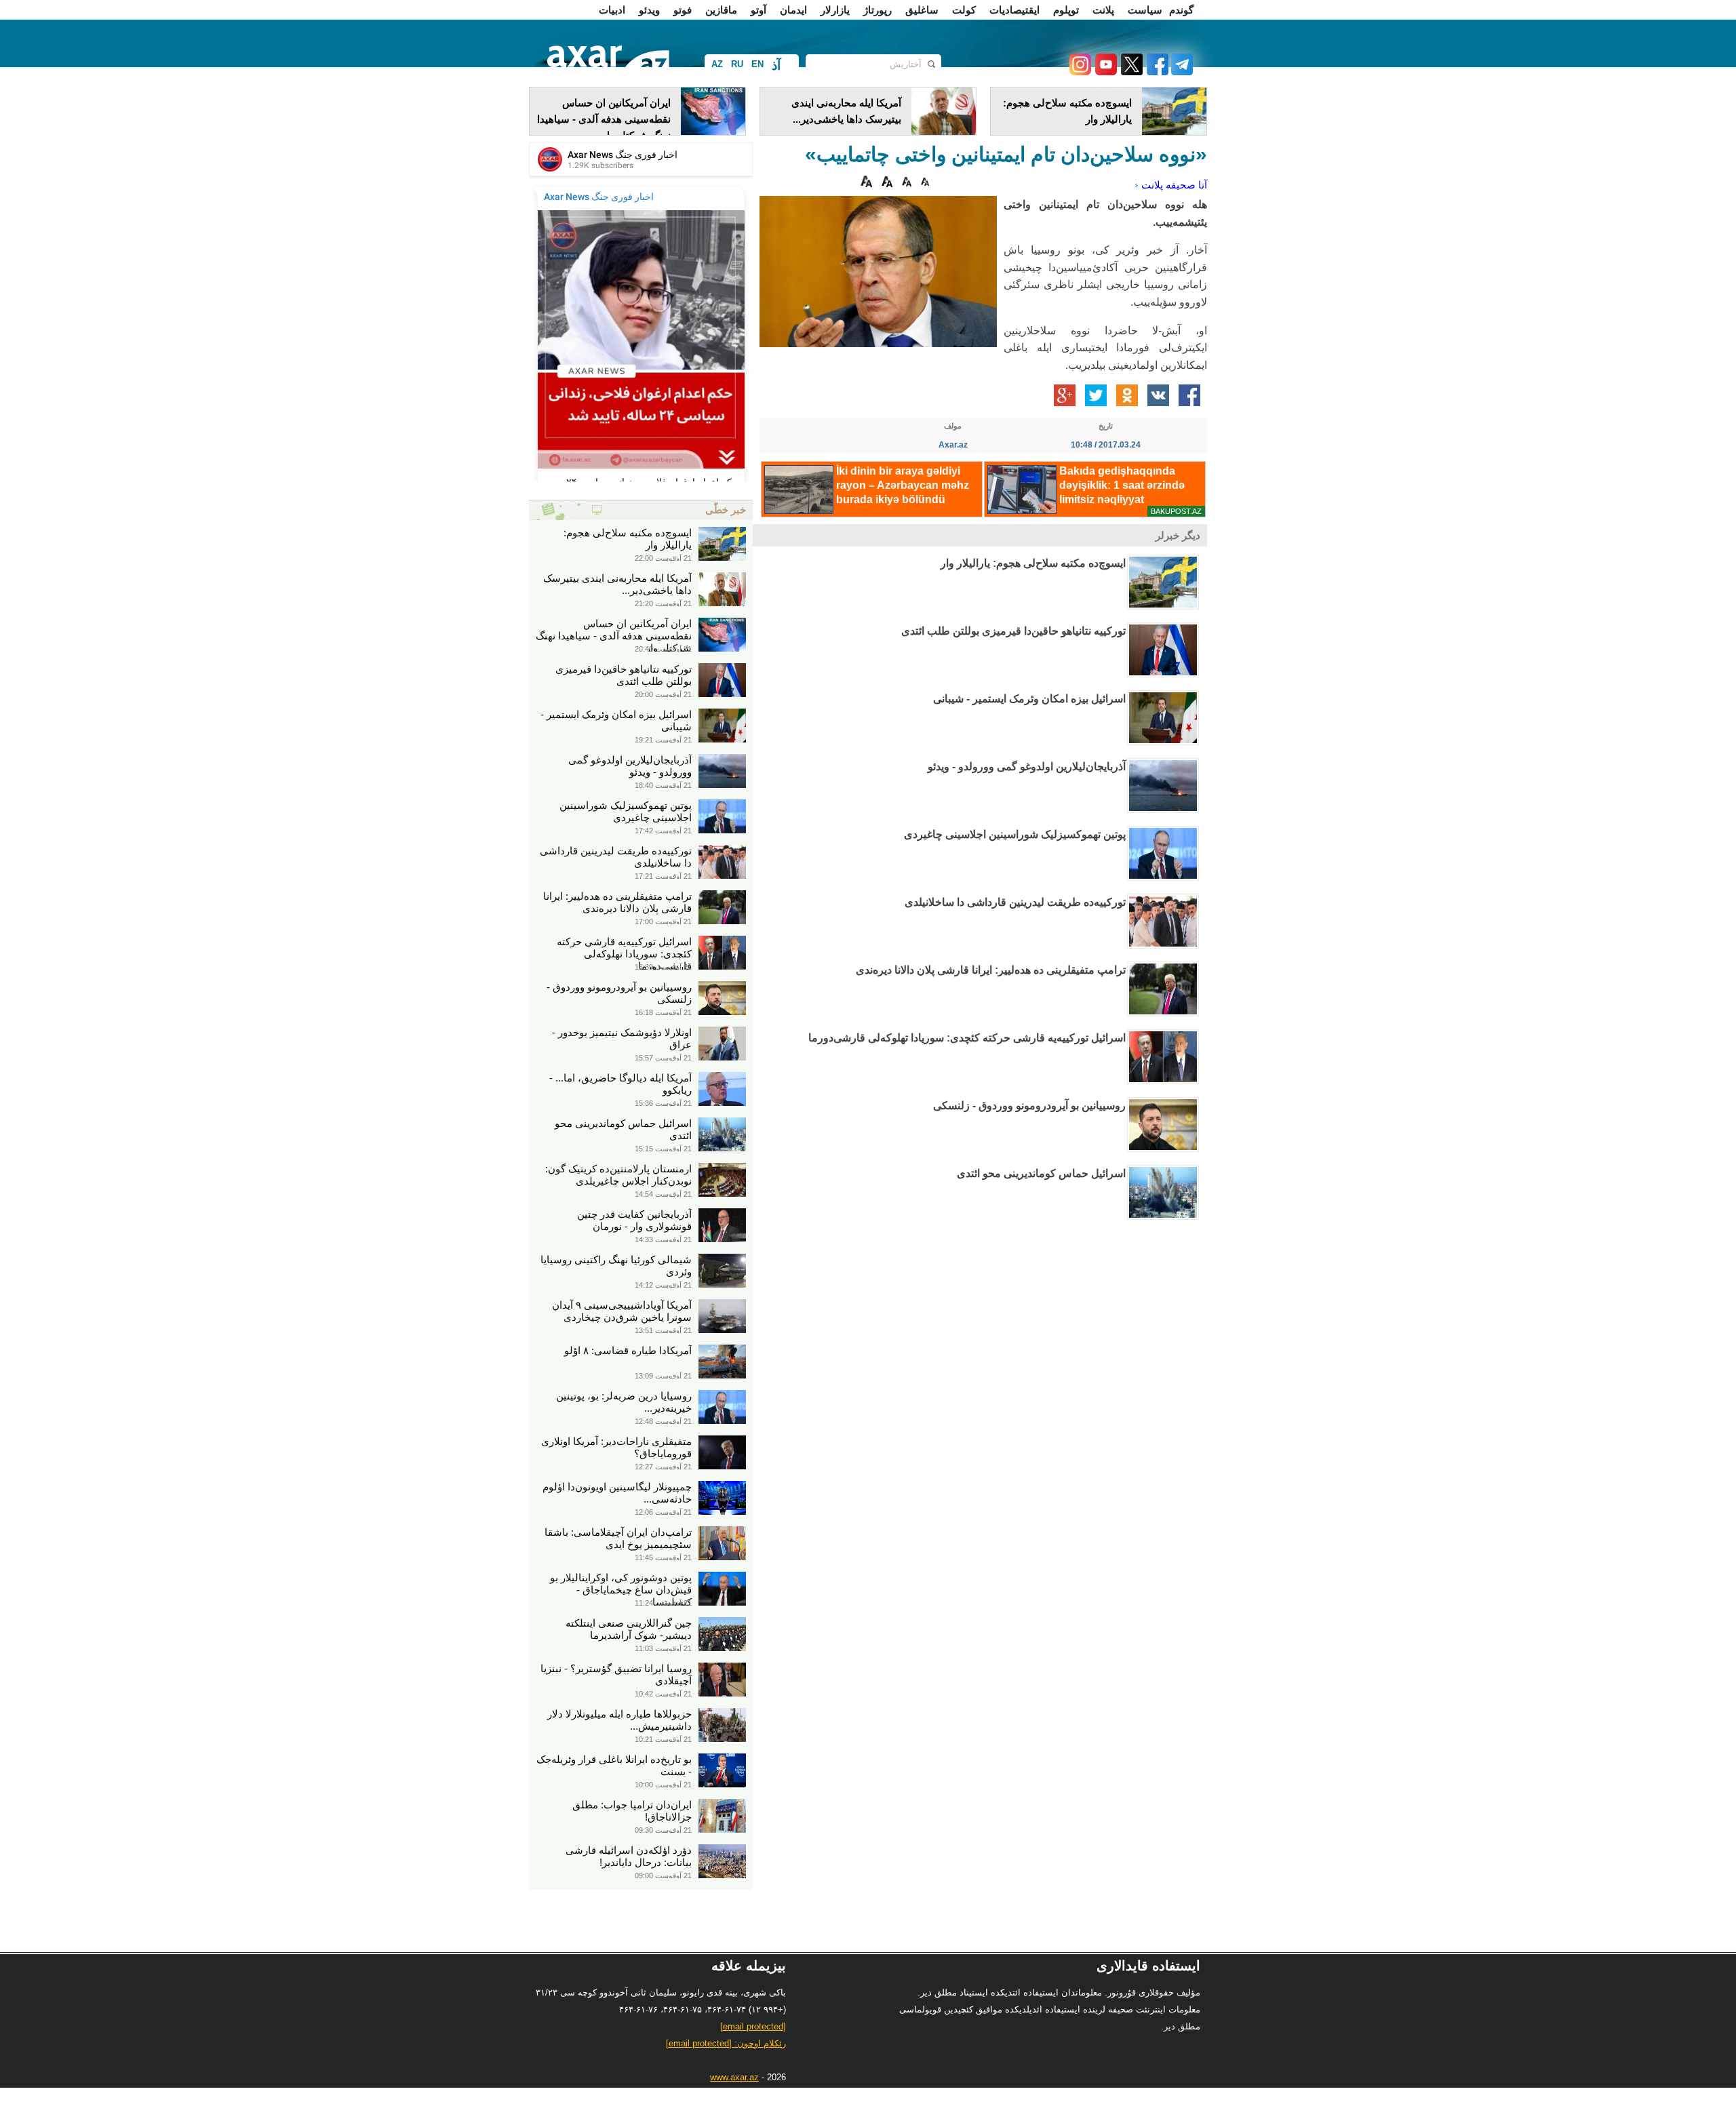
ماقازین (721, 10)
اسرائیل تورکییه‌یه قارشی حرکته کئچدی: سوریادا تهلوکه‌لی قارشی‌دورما (967, 1038)
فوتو (683, 10)
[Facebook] (1156, 72)
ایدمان (793, 10)
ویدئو (649, 10)
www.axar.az (734, 2077)
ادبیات (612, 10)
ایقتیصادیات (1014, 10)
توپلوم (1066, 10)
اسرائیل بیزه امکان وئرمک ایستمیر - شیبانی (1029, 699)
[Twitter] (1130, 72)
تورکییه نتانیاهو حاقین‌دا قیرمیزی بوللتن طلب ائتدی (1013, 631)
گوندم (1181, 10)
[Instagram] (1080, 72)
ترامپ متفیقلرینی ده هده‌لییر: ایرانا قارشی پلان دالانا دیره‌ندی (991, 970)
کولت (964, 10)
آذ (776, 65)
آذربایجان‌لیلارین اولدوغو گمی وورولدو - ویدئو (1027, 767)
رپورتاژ (877, 10)
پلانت (1103, 10)
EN (757, 64)
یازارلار (835, 10)
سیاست (1145, 10)
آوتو (758, 10)
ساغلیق (922, 10)
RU (737, 64)
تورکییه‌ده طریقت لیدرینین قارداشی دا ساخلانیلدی (1015, 902)
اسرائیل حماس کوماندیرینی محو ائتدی (1041, 1173)
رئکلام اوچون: (726, 2043)
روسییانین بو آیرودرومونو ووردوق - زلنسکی (1029, 1106)
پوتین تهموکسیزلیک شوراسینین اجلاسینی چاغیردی (1015, 834)
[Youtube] (1104, 72)
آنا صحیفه (1186, 185)
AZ (717, 64)
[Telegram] (1181, 72)
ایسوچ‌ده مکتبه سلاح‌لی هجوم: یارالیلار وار (1033, 563)
